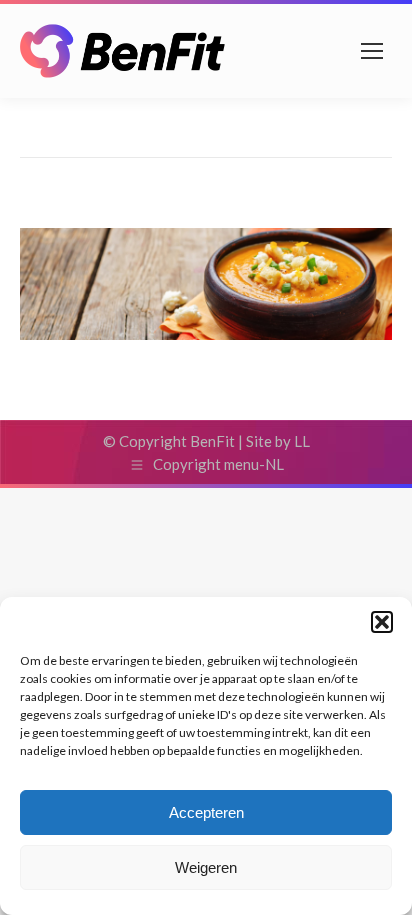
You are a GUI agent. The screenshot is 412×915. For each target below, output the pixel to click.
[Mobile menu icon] (372, 51)
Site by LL (278, 441)
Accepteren (206, 812)
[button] (382, 622)
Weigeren (206, 867)
